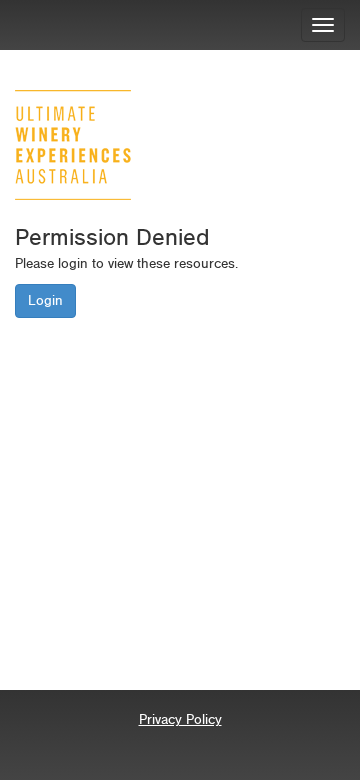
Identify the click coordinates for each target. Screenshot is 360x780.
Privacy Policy (180, 719)
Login (45, 300)
